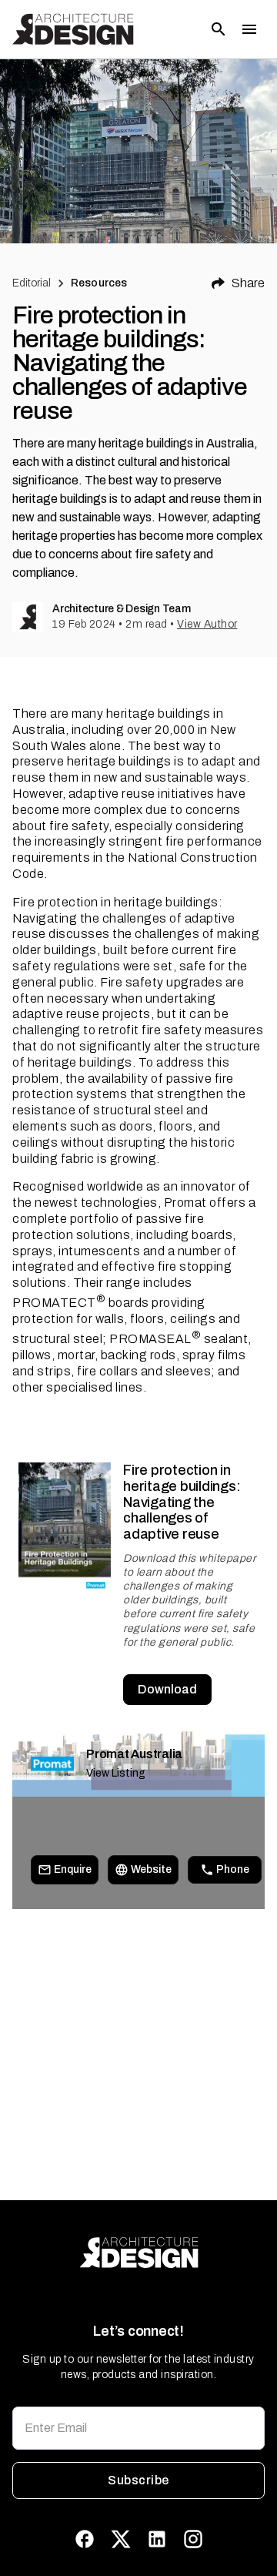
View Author (207, 624)
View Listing (116, 1773)
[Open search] (219, 29)
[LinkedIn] (157, 2539)
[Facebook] (85, 2539)
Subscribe (138, 2480)
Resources (99, 283)
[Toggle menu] (249, 29)
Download (167, 1689)
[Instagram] (193, 2539)
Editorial (32, 283)
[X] (121, 2539)
